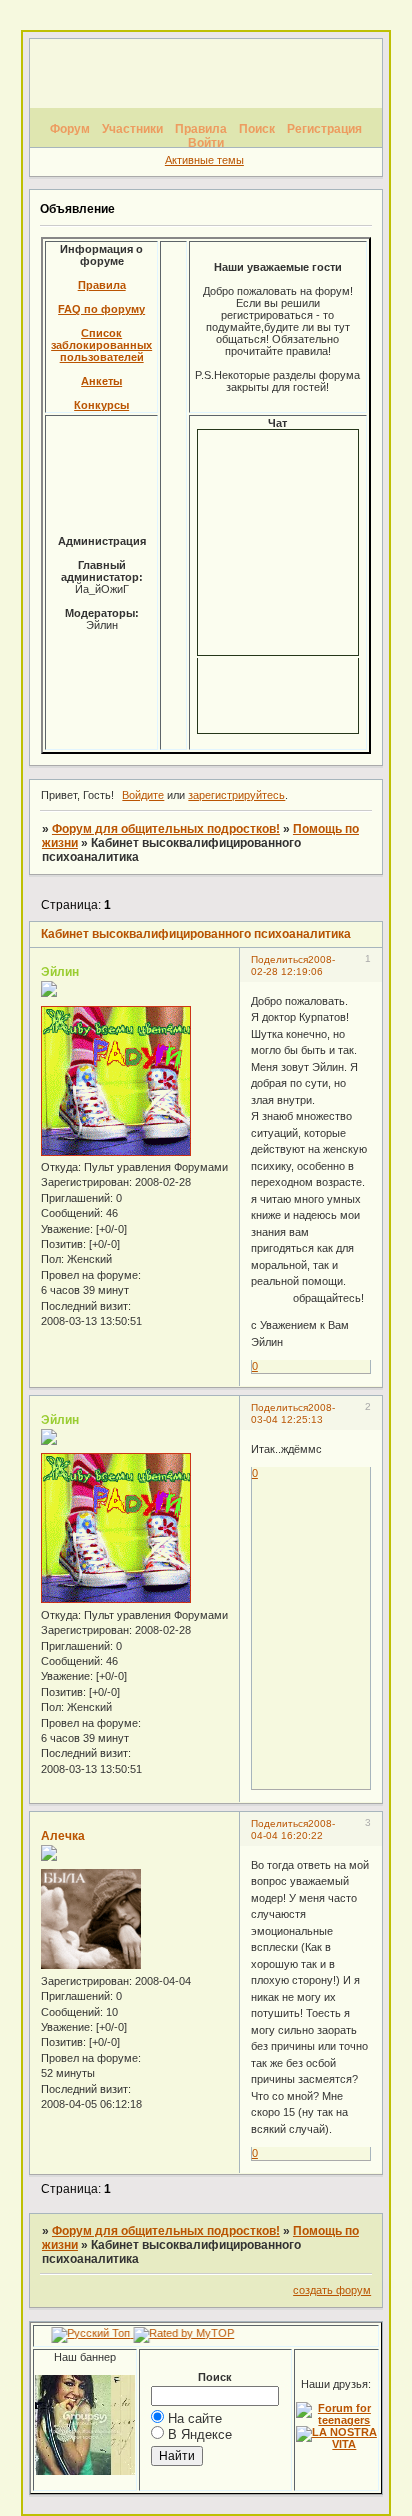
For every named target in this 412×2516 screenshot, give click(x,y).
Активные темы (204, 160)
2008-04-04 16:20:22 (293, 1829)
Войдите (143, 795)
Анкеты (101, 381)
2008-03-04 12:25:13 (293, 1413)
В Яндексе (200, 2434)
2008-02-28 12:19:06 (293, 965)
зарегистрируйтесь (236, 795)
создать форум (332, 2290)
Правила (102, 285)
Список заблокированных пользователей (101, 345)
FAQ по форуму (101, 309)
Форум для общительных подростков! (166, 829)
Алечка (63, 1836)
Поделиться (279, 959)
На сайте (195, 2418)
